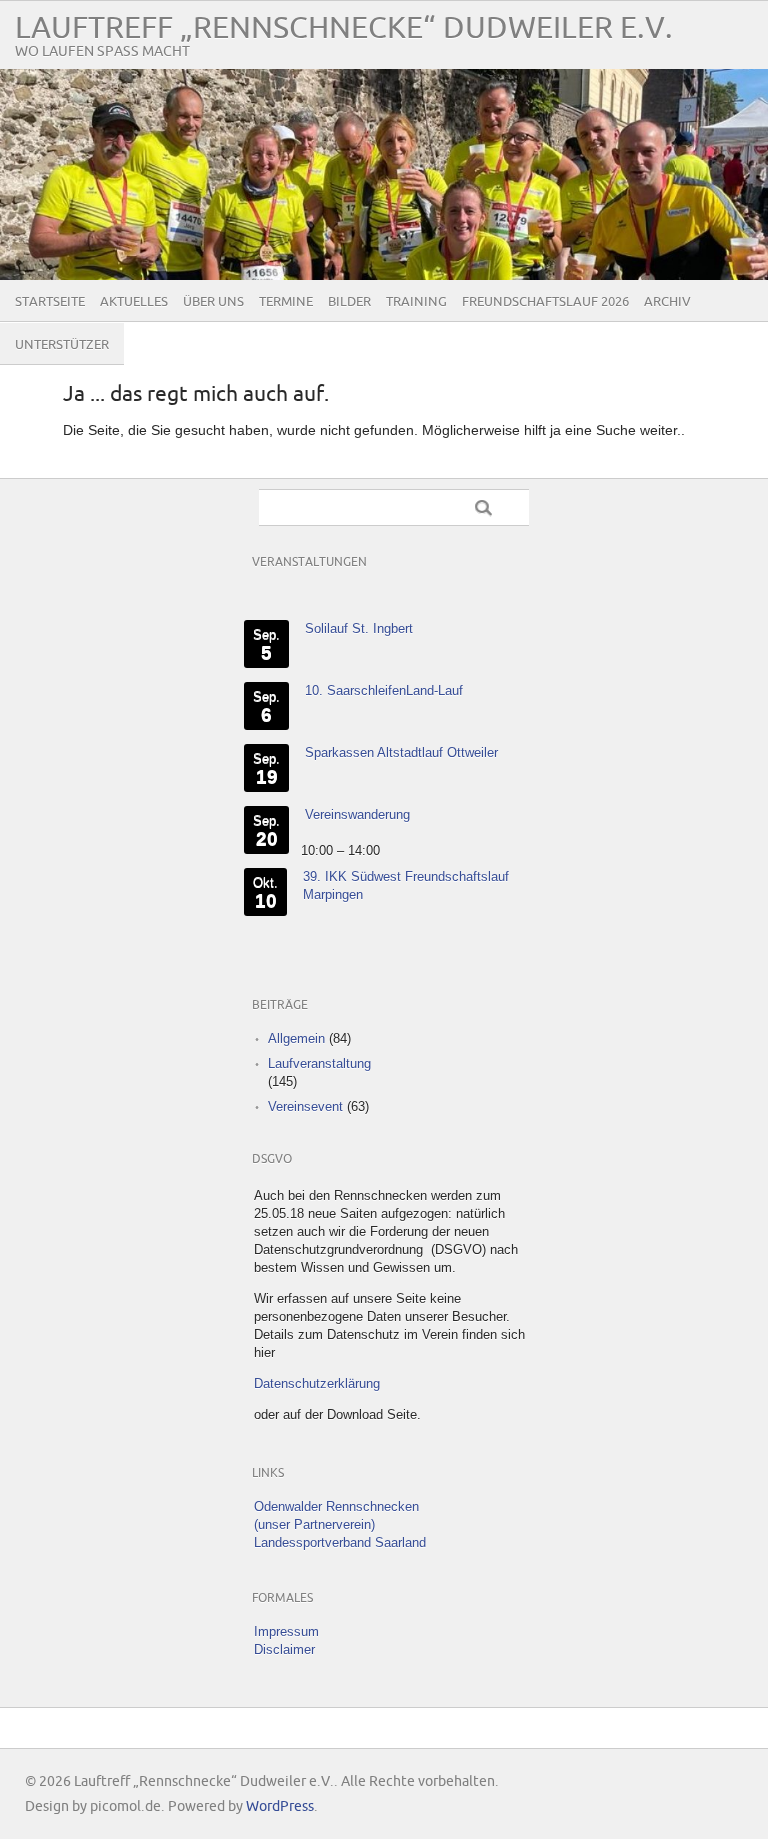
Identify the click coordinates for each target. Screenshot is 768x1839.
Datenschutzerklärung (317, 1383)
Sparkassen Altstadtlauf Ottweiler (401, 752)
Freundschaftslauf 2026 (545, 302)
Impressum (286, 1631)
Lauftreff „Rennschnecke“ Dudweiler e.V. (344, 28)
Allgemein (296, 1038)
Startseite (50, 302)
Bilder (349, 302)
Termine (286, 302)
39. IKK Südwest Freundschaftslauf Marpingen (406, 885)
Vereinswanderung (357, 814)
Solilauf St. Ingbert (359, 628)
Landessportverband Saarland (340, 1542)
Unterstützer (62, 345)
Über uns (213, 302)
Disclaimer (284, 1649)
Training (416, 302)
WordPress (280, 1806)
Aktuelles (134, 302)
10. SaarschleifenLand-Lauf (384, 690)
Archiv (667, 302)
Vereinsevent (305, 1106)
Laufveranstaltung (319, 1063)
